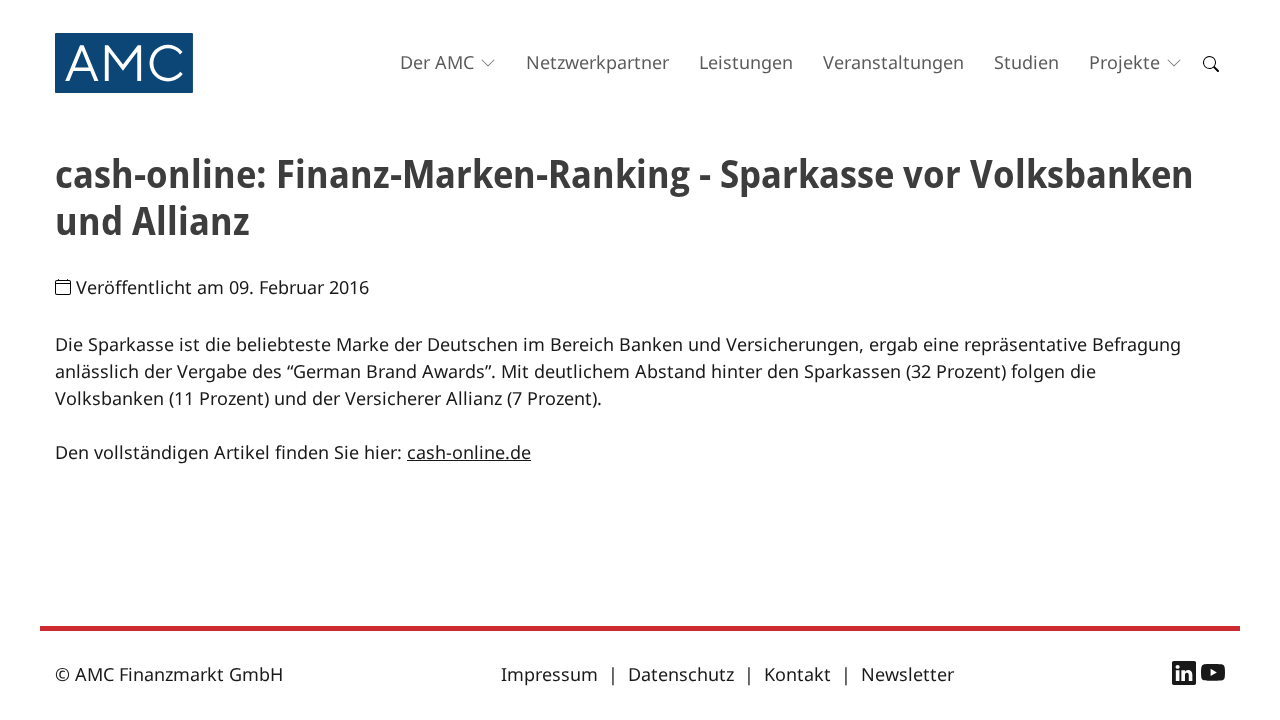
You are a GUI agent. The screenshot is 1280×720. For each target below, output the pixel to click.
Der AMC (437, 62)
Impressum (549, 674)
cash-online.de (469, 452)
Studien (1026, 62)
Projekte (1124, 62)
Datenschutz (681, 674)
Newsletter (907, 674)
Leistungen (746, 62)
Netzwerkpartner (597, 62)
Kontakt (797, 674)
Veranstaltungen (893, 62)
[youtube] (1213, 676)
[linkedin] (1186, 676)
